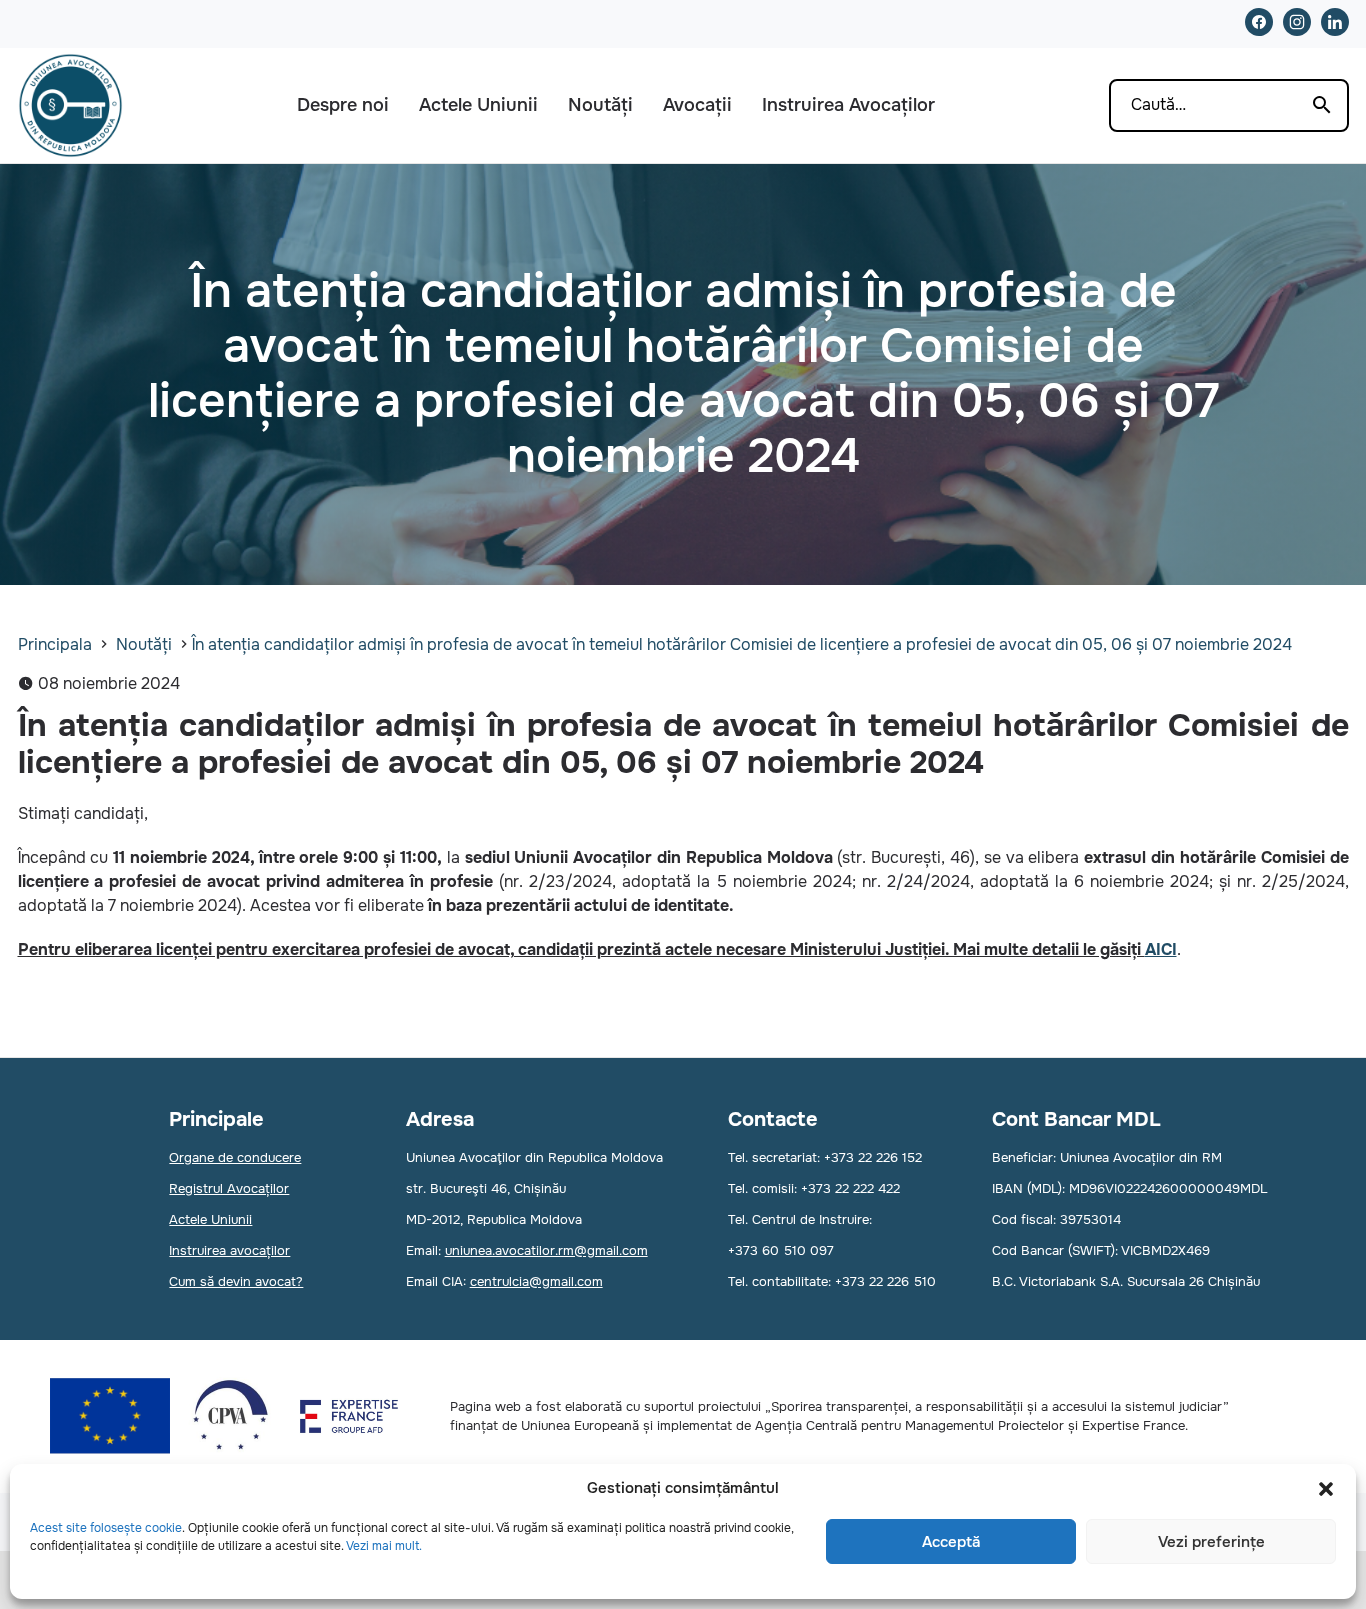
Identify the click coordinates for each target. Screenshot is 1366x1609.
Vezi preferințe (1211, 1542)
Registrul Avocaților (229, 1188)
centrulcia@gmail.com (536, 1281)
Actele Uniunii (478, 105)
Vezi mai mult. (384, 1546)
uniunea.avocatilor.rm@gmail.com (546, 1250)
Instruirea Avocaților (848, 105)
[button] (1326, 1489)
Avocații (697, 105)
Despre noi (343, 105)
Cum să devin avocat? (236, 1281)
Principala (55, 644)
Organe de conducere (235, 1157)
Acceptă (951, 1542)
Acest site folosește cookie (106, 1528)
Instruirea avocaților (229, 1250)
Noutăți (600, 105)
